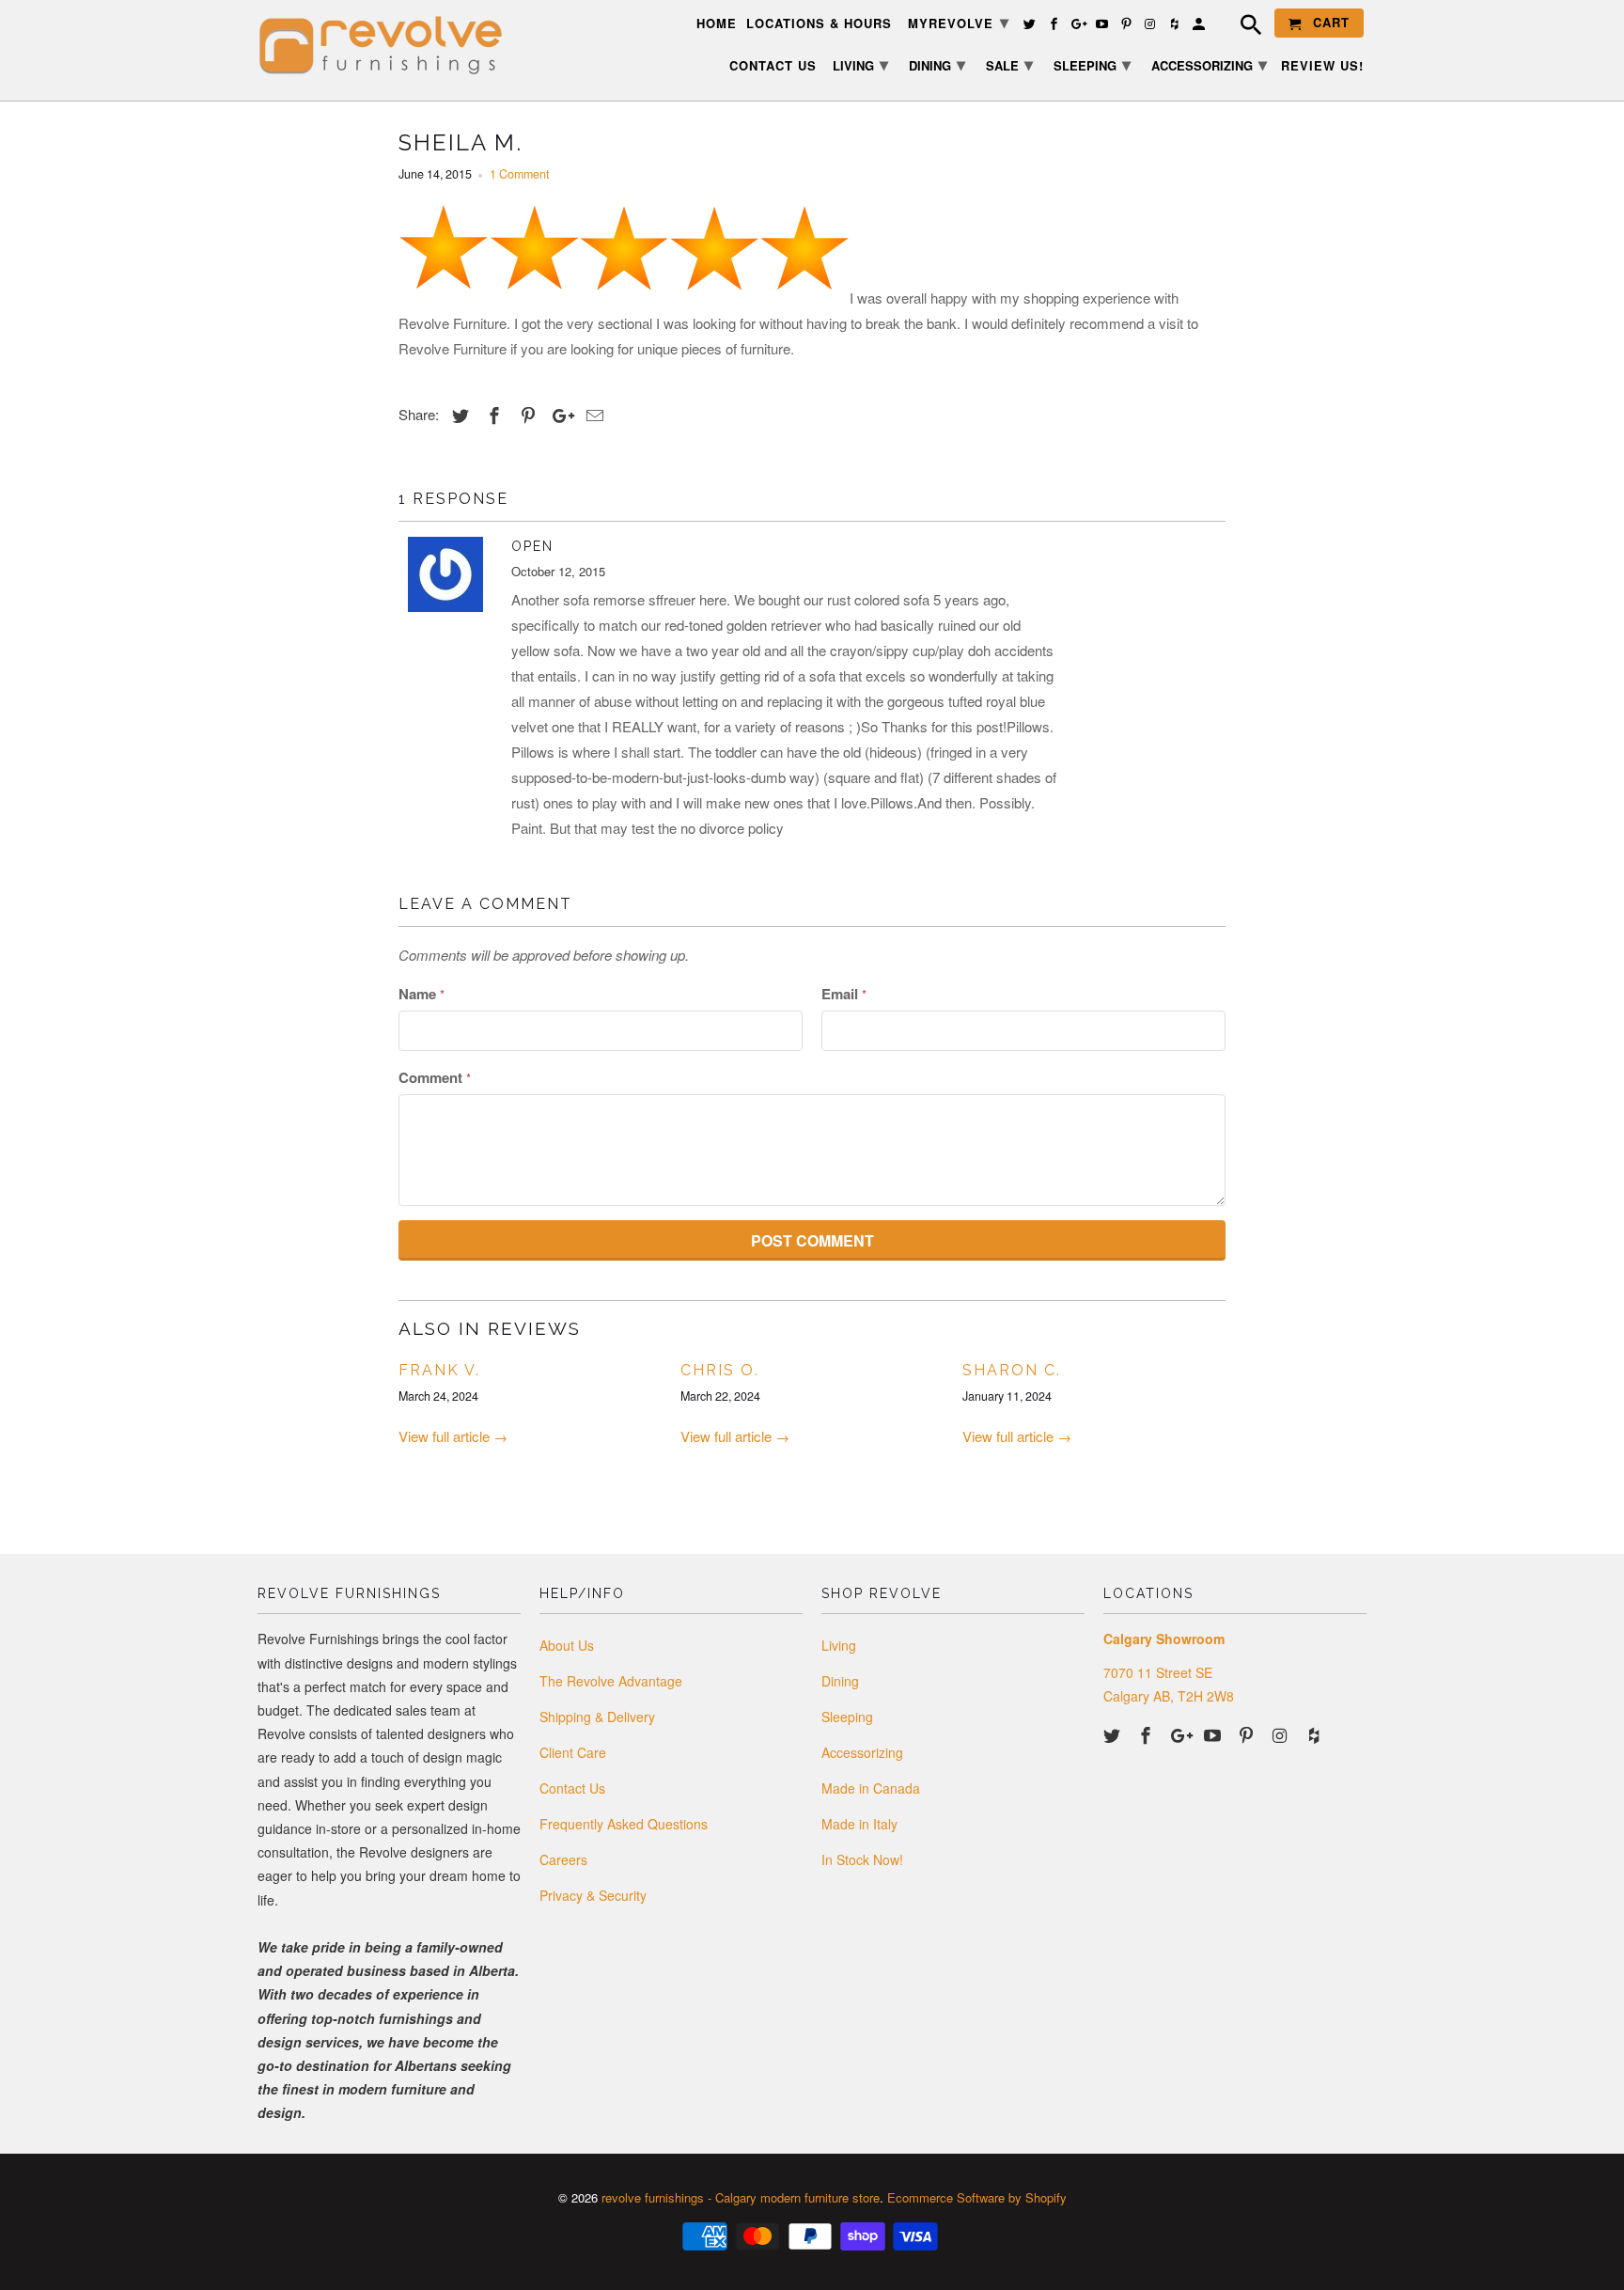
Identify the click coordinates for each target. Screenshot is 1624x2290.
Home (717, 24)
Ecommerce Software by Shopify (977, 2197)
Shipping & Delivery (597, 1717)
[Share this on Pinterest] (525, 415)
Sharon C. (1012, 1370)
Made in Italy (859, 1824)
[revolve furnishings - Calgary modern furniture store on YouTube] (1214, 1734)
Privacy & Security (593, 1895)
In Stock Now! (862, 1859)
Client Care (573, 1752)
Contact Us (572, 1788)
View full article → (453, 1436)
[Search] (1241, 27)
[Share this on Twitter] (458, 415)
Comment (435, 1077)
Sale (1009, 64)
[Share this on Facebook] (492, 415)
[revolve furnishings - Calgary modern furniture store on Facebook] (1148, 1734)
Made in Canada (871, 1788)
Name (422, 994)
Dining (840, 1681)
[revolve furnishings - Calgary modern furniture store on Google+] (1181, 1734)
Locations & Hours (819, 24)
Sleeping (847, 1717)
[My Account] (1200, 27)
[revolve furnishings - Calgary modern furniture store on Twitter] (1114, 1734)
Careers (563, 1859)
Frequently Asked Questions (624, 1824)
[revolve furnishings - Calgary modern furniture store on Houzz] (1316, 1734)
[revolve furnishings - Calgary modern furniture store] (389, 46)
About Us (567, 1645)
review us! (1322, 66)
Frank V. (439, 1370)
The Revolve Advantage (611, 1681)
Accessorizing (862, 1752)
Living (839, 1645)
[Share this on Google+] (558, 415)
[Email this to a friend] (592, 415)
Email (844, 994)
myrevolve (959, 22)
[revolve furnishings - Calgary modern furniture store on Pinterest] (1248, 1734)
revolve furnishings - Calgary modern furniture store (741, 2197)
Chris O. (720, 1370)
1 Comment (519, 174)
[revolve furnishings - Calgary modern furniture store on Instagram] (1282, 1734)
